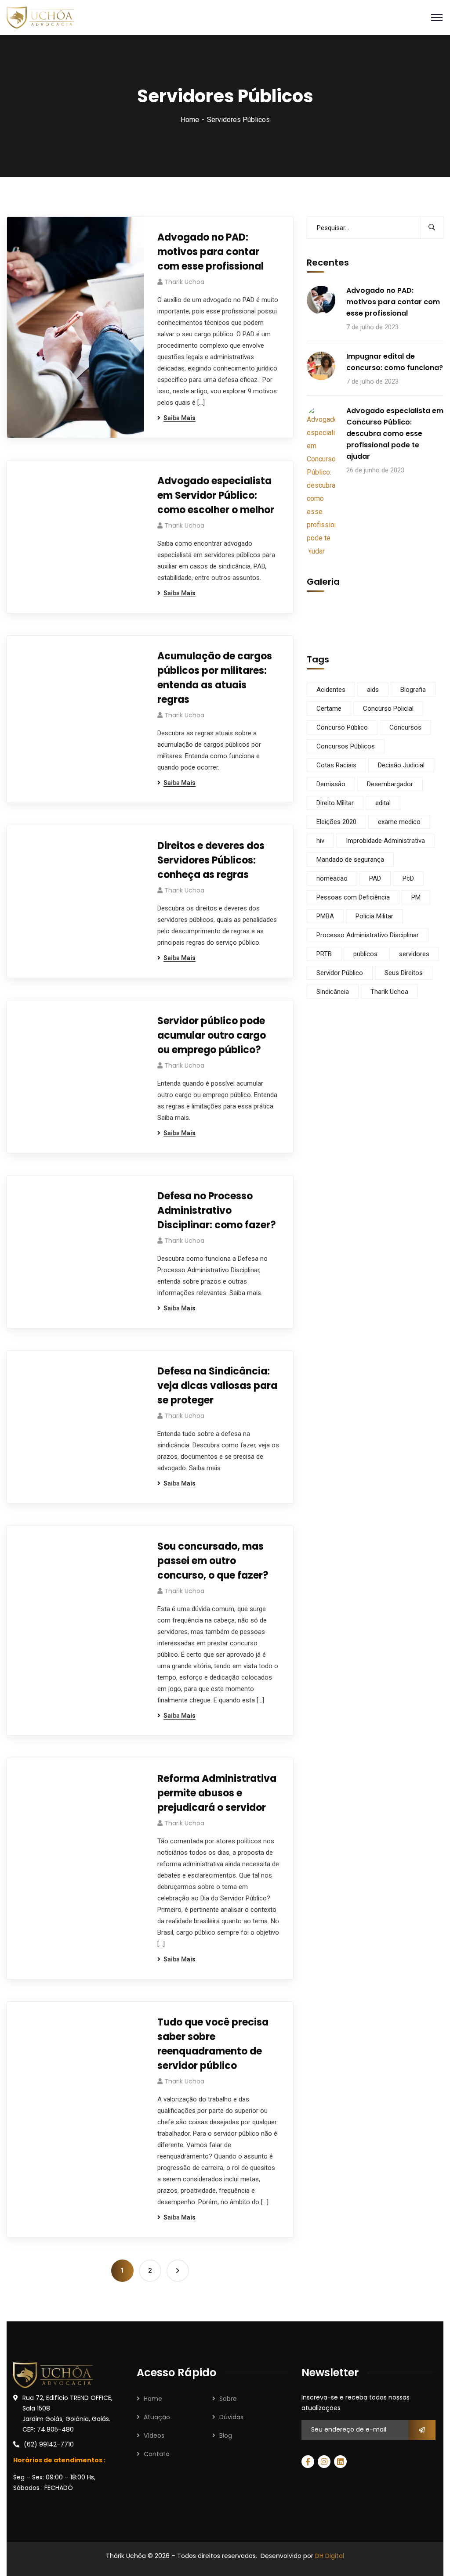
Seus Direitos (404, 973)
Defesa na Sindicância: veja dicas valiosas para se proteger (217, 1386)
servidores (414, 954)
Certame (329, 709)
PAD (375, 878)
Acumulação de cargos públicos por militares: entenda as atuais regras (215, 678)
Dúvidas (231, 2417)
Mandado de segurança (350, 860)
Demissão (331, 784)
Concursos (405, 727)
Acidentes (331, 690)
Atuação (157, 2417)
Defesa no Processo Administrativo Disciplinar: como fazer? (217, 1211)
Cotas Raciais (336, 765)
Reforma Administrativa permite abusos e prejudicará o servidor (217, 1793)
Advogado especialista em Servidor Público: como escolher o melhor (216, 495)
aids (373, 690)
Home (190, 120)
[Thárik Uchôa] (40, 17)
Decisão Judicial (401, 765)
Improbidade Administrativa (385, 841)
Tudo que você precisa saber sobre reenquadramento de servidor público (213, 2044)
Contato (157, 2454)
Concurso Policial (388, 709)
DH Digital (330, 2556)
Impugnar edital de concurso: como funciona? (395, 362)
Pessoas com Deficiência (353, 897)
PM (416, 897)
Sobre (228, 2399)
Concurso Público (342, 727)
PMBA (325, 916)
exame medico (399, 822)
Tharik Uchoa (184, 282)
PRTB (324, 954)
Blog (226, 2436)
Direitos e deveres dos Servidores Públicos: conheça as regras (211, 860)
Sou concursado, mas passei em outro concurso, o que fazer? (213, 1561)
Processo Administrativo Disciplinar (368, 935)
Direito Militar (335, 803)
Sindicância (333, 992)
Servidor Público (340, 973)
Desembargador (390, 784)
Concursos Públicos (346, 746)
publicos (365, 954)
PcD (408, 878)
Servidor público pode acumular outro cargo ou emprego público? (212, 1035)
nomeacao (332, 878)
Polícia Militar (374, 916)
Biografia (413, 690)
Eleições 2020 (336, 822)
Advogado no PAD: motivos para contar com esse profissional (210, 252)
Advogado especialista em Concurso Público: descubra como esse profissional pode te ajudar (395, 434)
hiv (320, 841)
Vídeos (154, 2436)
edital (383, 803)
